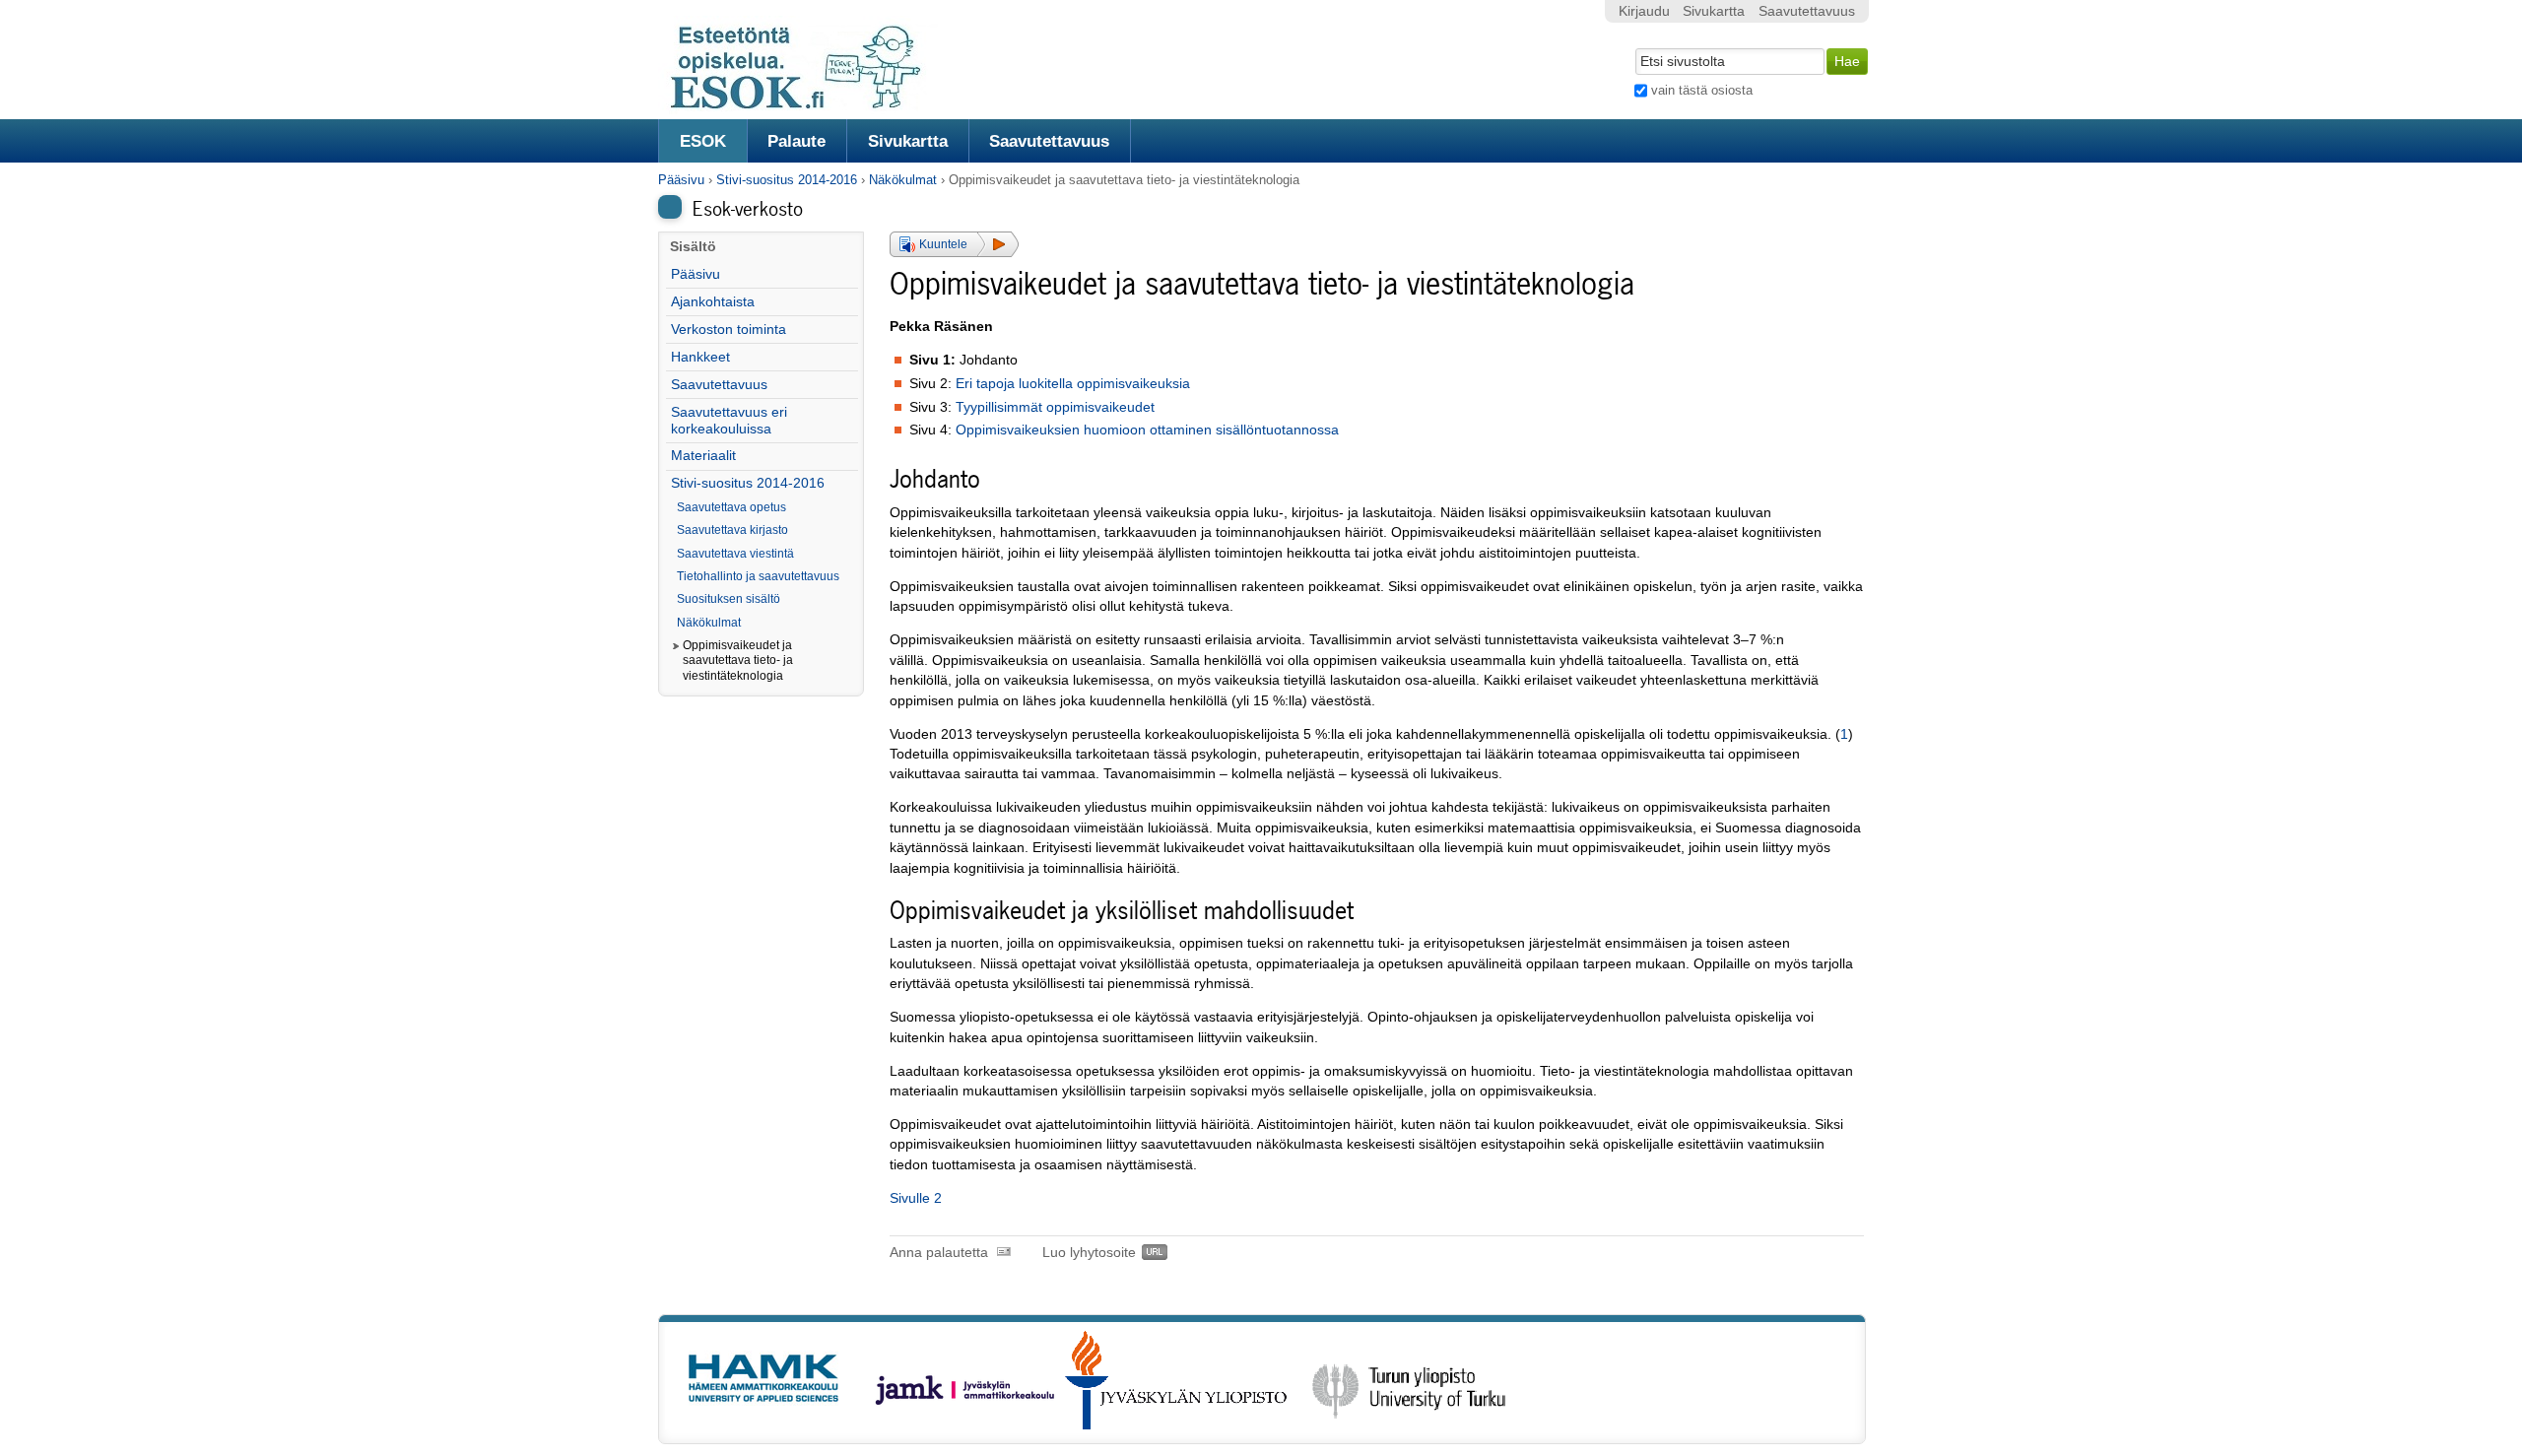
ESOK (703, 141)
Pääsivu (681, 180)
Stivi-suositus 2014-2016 (787, 180)
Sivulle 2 (916, 1198)
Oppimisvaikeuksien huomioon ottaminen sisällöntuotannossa (1147, 430)
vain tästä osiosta (1702, 90)
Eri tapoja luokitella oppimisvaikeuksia (1073, 384)
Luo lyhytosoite (1089, 1253)
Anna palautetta (939, 1253)
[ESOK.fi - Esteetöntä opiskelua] (806, 106)
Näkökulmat (903, 180)
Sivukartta (908, 141)
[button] (954, 244)
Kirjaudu (1644, 11)
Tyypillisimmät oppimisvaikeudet (1055, 407)
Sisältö (693, 247)
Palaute (796, 141)
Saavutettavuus (1049, 141)
